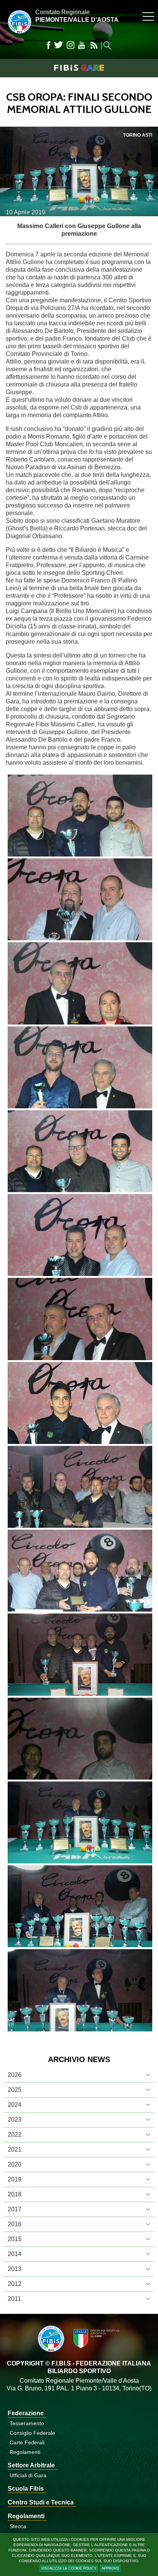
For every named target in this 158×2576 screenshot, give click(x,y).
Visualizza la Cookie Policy (69, 2568)
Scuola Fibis (26, 2489)
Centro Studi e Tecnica (41, 2502)
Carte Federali (27, 2442)
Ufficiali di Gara (28, 2475)
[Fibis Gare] (79, 68)
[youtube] (81, 45)
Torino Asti (138, 135)
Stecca (18, 2526)
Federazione (26, 2413)
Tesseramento (27, 2423)
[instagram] (71, 45)
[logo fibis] (18, 35)
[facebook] (49, 45)
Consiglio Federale (32, 2433)
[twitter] (58, 45)
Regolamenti (25, 2452)
